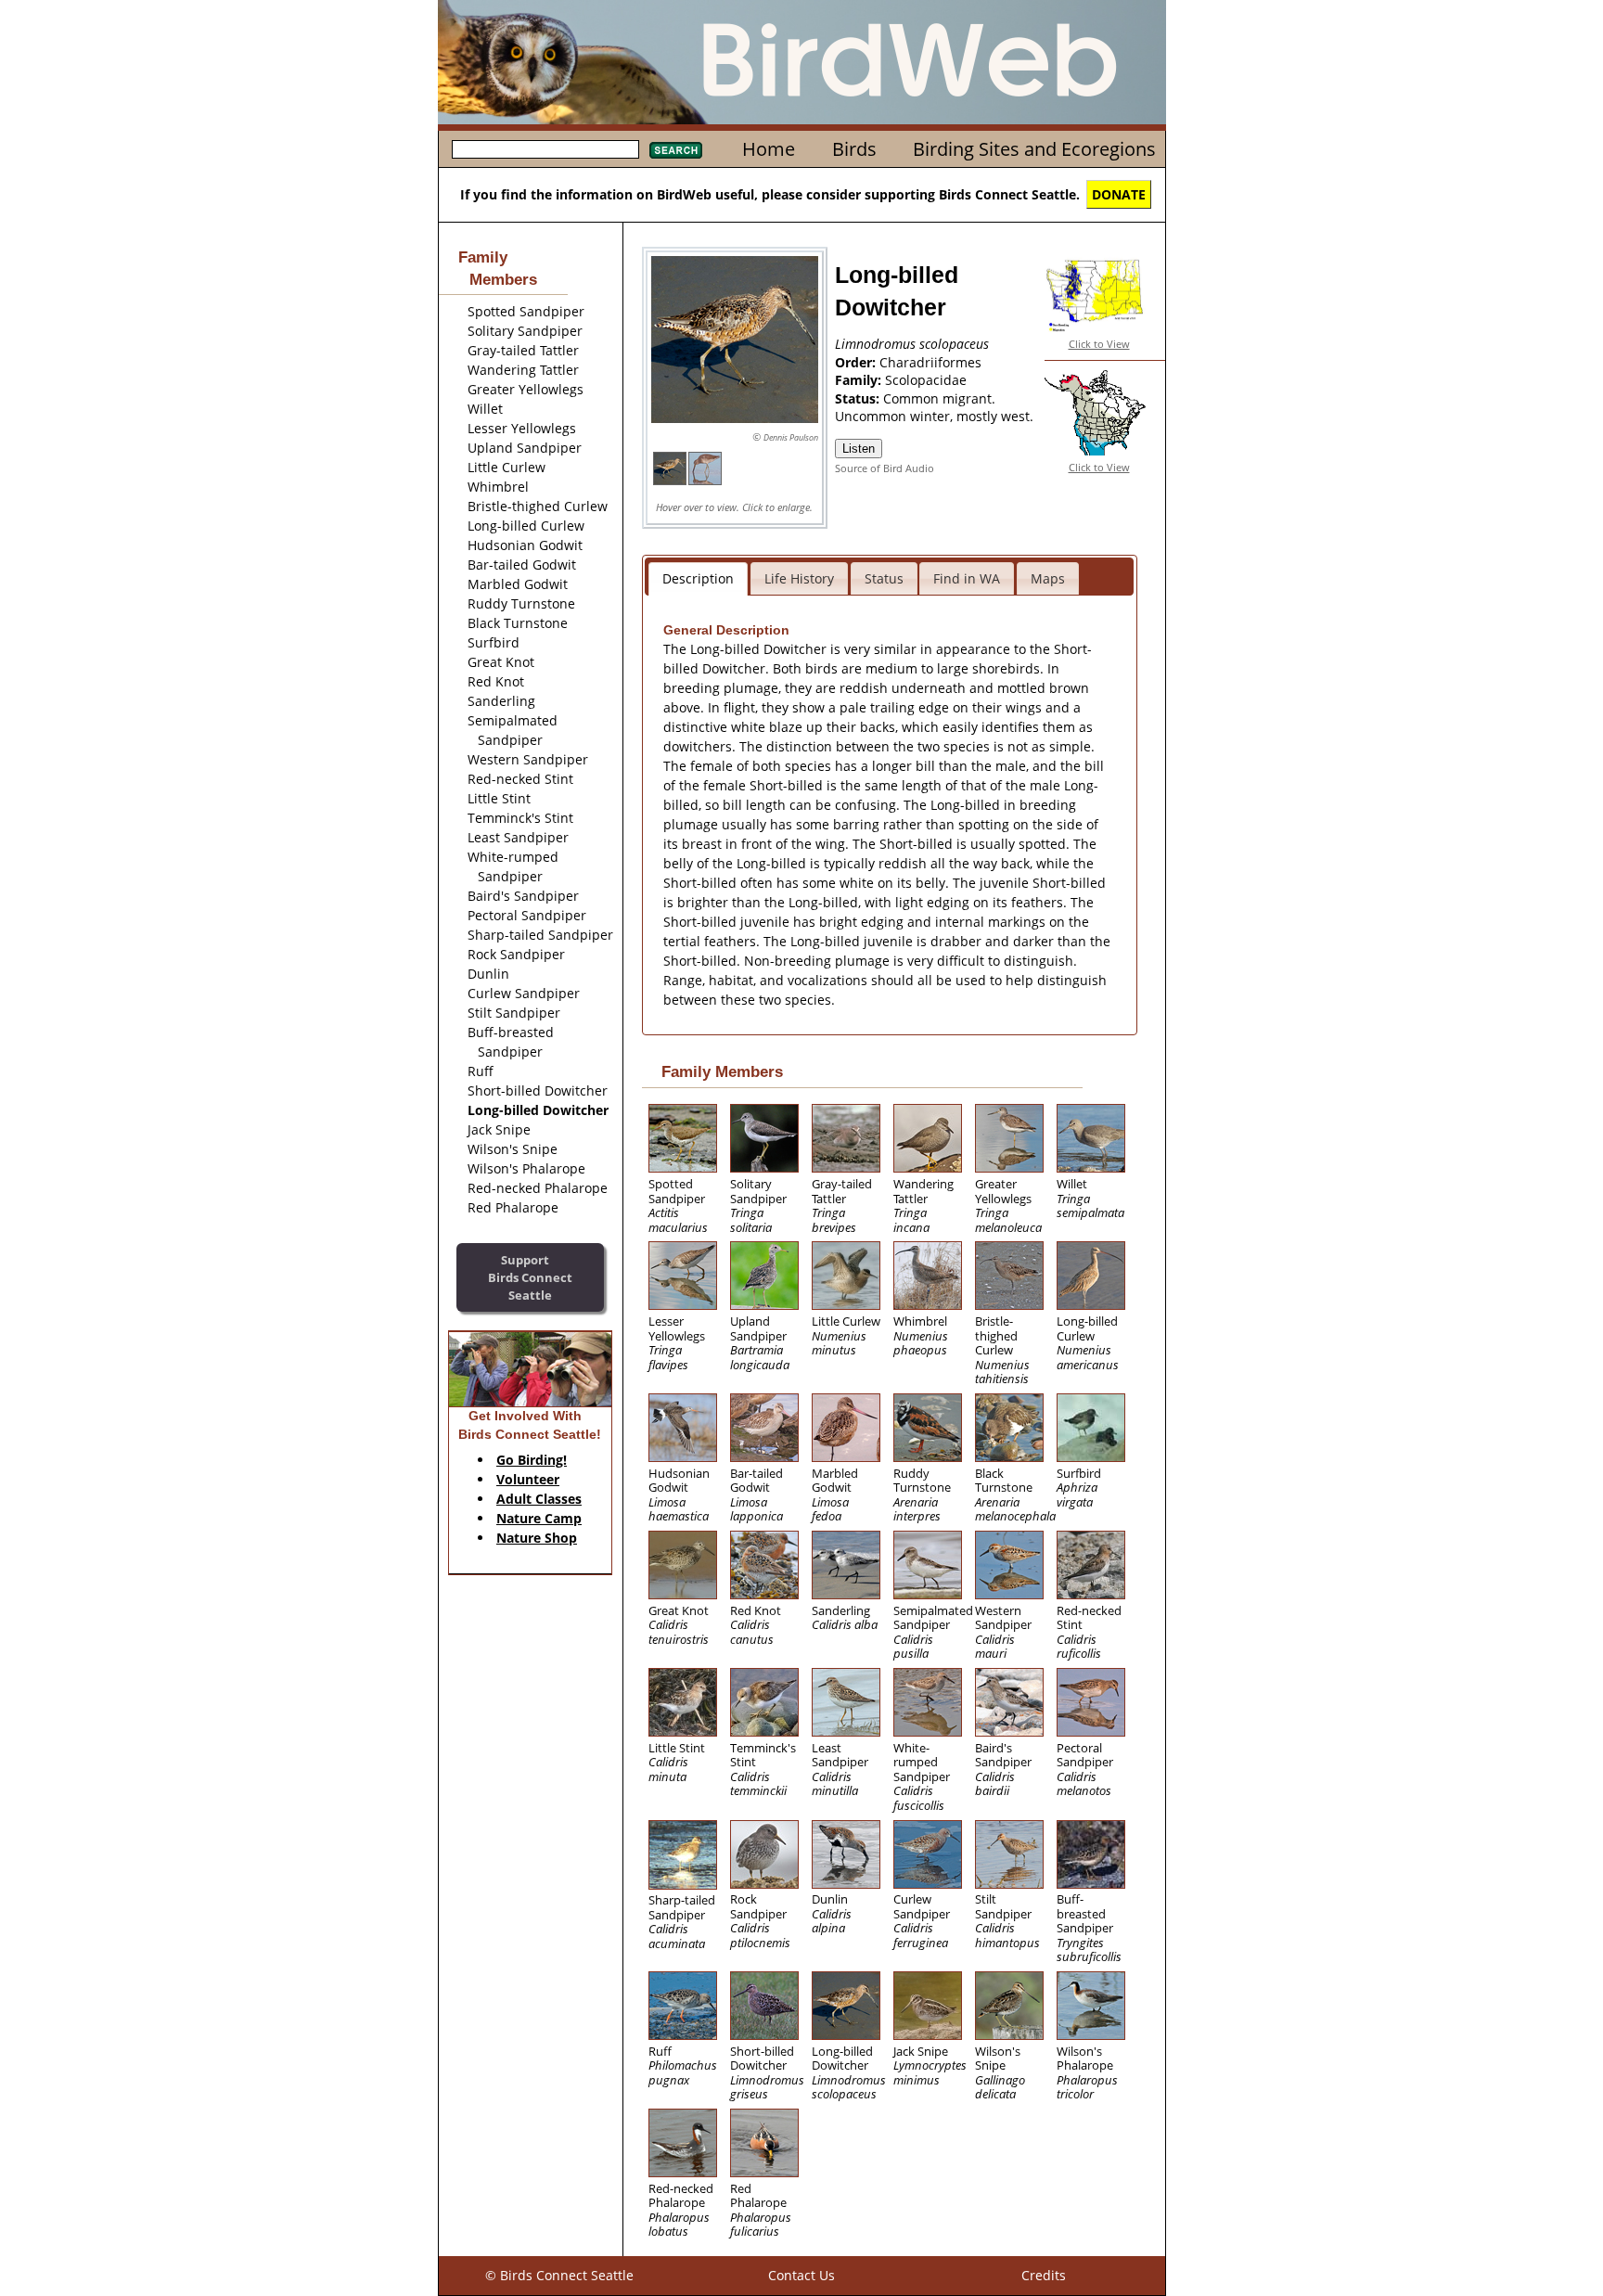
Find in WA (967, 578)
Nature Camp (539, 1518)
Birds (854, 149)
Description (698, 578)
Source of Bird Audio (885, 468)
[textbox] (545, 149)
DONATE (1119, 194)
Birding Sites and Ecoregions (1034, 149)
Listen (859, 449)
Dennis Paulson (791, 437)
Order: (857, 362)
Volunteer (528, 1479)
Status (884, 578)
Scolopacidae (926, 380)
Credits (1044, 2275)
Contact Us (801, 2275)
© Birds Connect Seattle (559, 2275)
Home (769, 149)
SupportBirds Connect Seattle (530, 1277)
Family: (860, 380)
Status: (859, 398)
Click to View (1099, 344)
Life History (799, 578)
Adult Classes (539, 1499)
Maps (1048, 578)
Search (676, 150)
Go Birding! (532, 1460)
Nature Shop (537, 1538)
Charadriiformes (930, 362)
